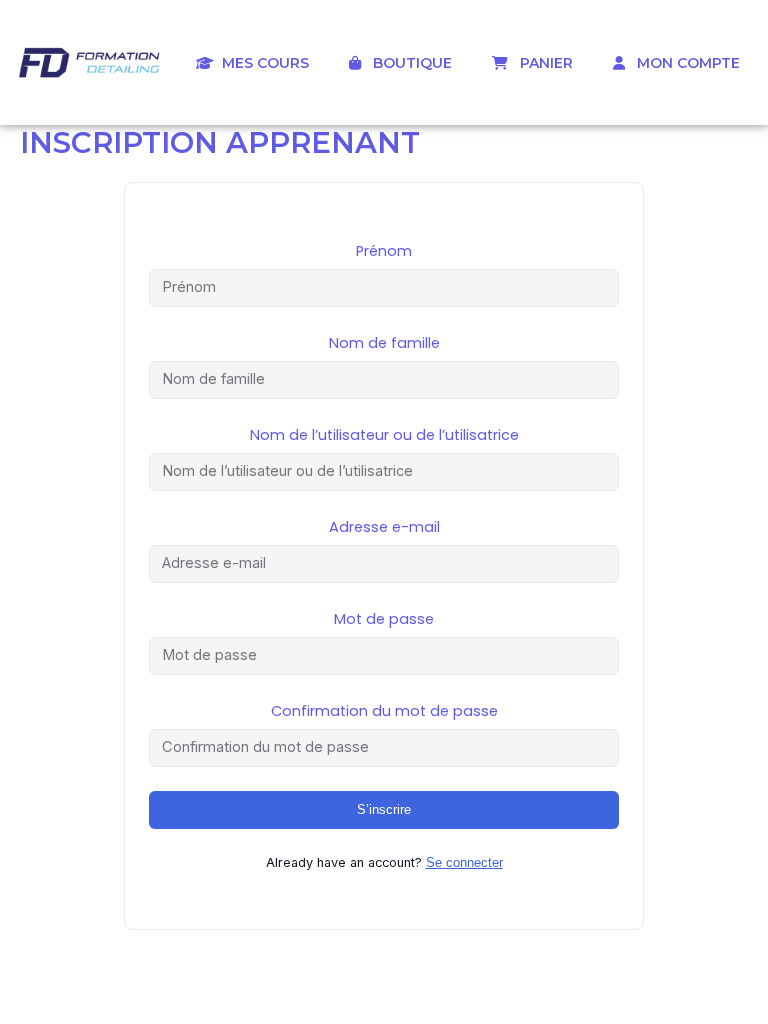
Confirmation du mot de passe (384, 711)
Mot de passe (384, 619)
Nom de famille (384, 343)
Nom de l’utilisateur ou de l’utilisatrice (384, 435)
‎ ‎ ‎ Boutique (406, 63)
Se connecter (464, 862)
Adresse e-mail (384, 527)
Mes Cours (261, 63)
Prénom (384, 251)
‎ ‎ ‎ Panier (540, 63)
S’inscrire (384, 809)
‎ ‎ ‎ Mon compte (682, 63)
